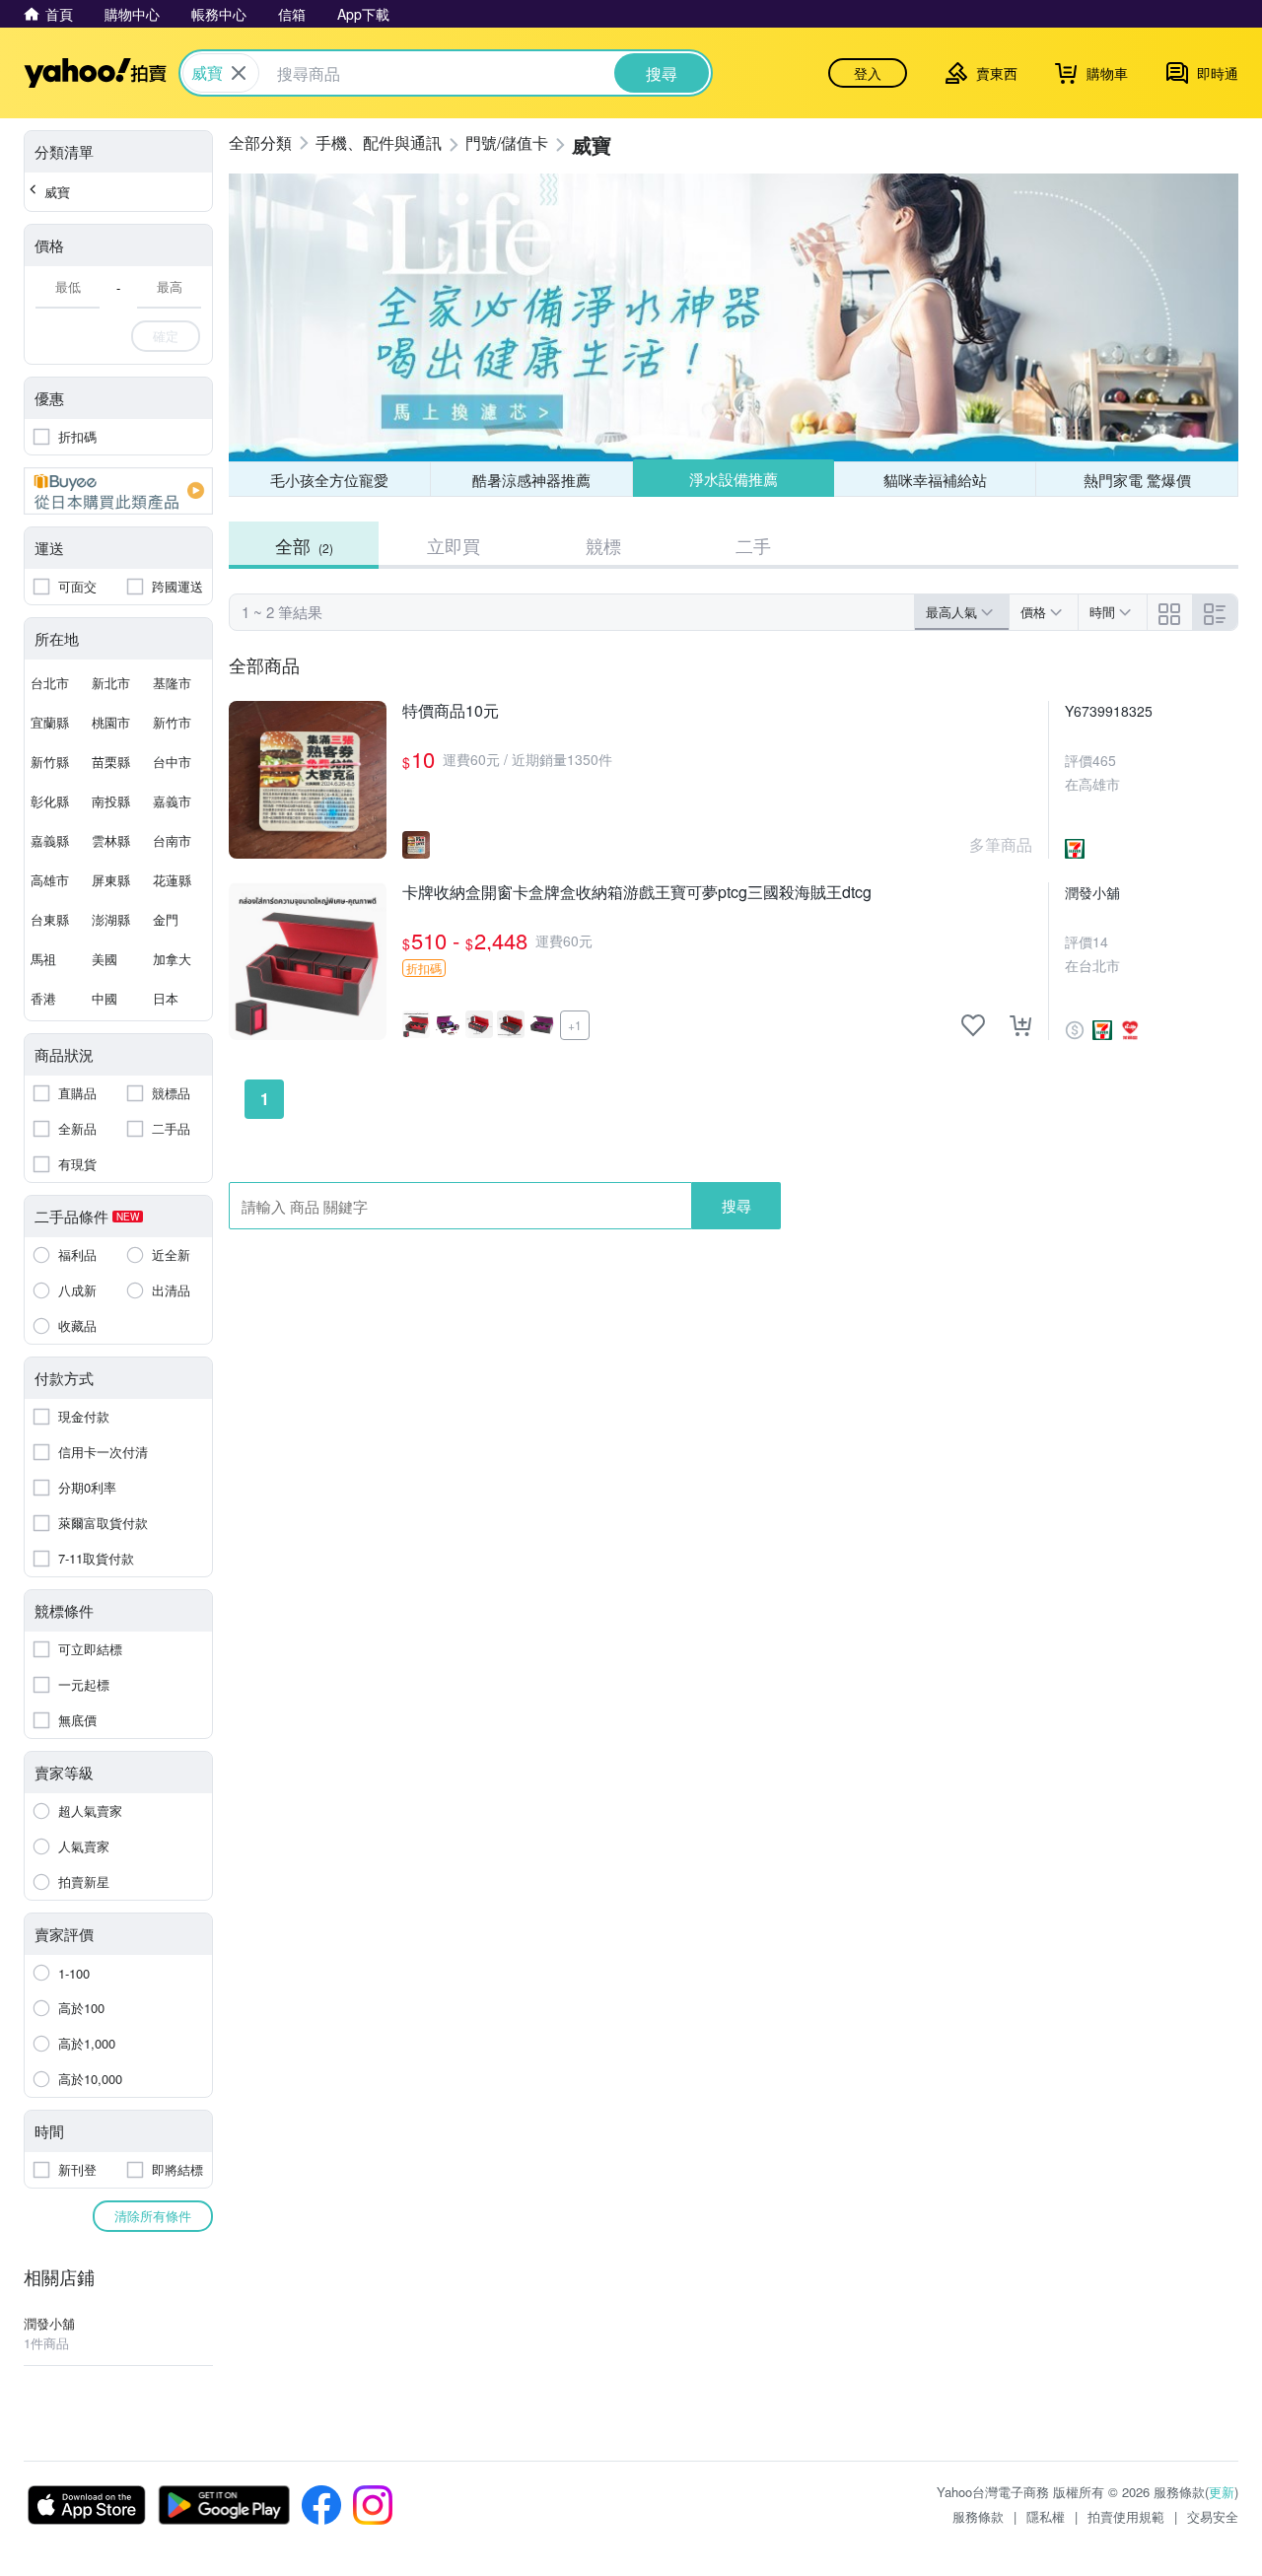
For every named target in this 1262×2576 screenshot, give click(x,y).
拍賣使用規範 (1126, 2516)
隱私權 (1046, 2516)
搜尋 (736, 1205)
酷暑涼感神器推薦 (531, 480)
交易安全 (1213, 2516)
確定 (166, 336)
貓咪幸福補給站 (935, 480)
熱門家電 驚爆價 (1137, 480)
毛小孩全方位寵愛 (329, 480)
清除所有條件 (153, 2216)
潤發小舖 (1092, 892)
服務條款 (978, 2516)
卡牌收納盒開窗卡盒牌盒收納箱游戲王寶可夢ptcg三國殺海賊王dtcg (637, 893)
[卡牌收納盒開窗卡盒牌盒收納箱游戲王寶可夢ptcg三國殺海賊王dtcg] (308, 961)
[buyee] (118, 491)
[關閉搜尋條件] (239, 73)
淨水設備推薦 (734, 479)
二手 (753, 545)
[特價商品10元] (308, 780)
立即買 (454, 545)
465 (1104, 760)
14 (1100, 941)
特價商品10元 (451, 711)
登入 (868, 73)
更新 (1222, 2492)
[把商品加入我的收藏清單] (973, 1025)
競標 (603, 545)
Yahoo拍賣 (95, 73)
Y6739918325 (1109, 711)
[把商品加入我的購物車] (1020, 1025)
